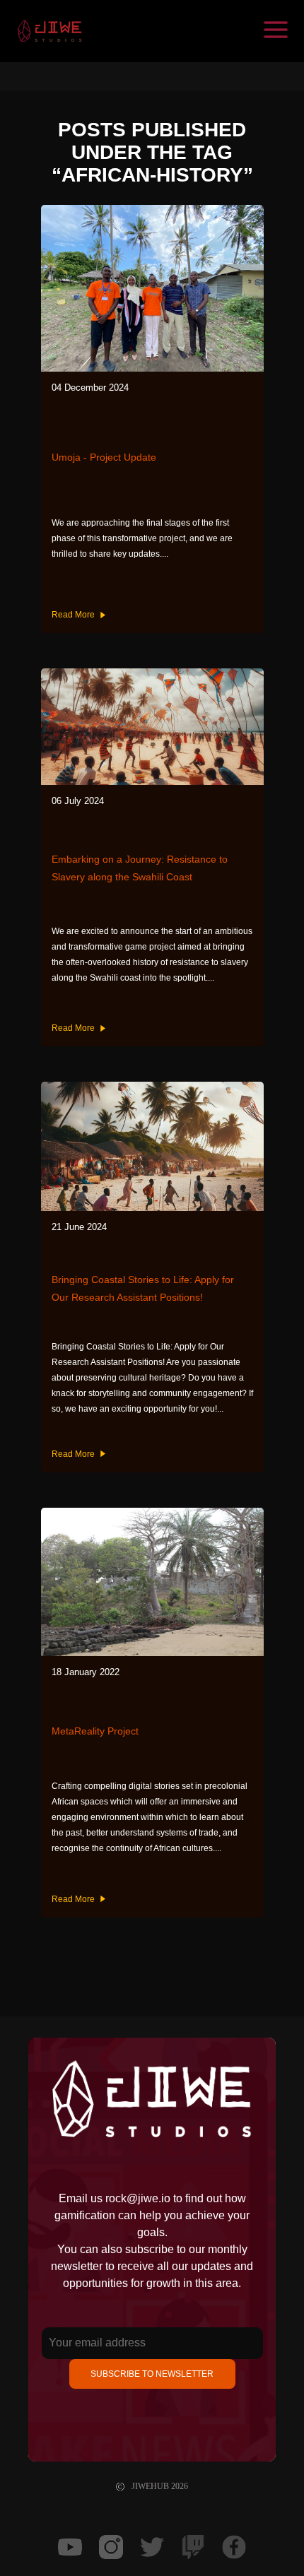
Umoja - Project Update (104, 457)
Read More (73, 615)
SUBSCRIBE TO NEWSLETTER (152, 2374)
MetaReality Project (95, 1731)
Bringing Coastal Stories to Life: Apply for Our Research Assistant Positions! (143, 1288)
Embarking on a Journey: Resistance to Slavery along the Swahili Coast (140, 868)
